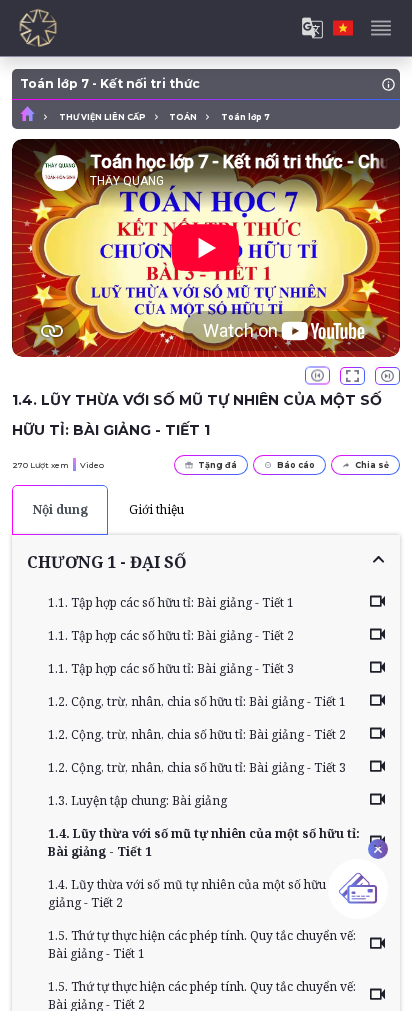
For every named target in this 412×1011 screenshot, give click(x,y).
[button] (206, 562)
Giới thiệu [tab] (156, 509)
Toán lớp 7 (245, 117)
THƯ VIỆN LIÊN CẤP (102, 117)
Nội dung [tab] (60, 509)
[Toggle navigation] (381, 28)
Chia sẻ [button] (372, 465)
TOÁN (183, 117)
